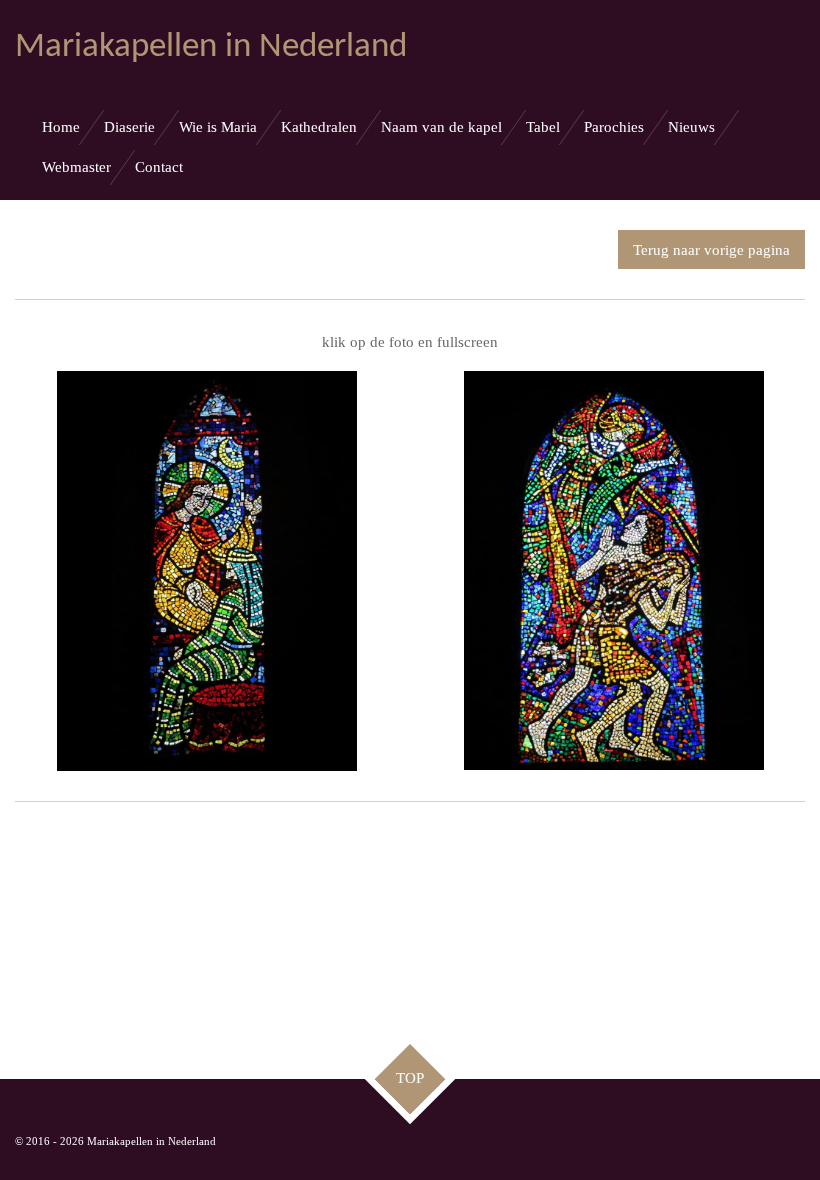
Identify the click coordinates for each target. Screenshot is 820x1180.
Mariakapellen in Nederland (211, 47)
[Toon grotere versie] (207, 571)
